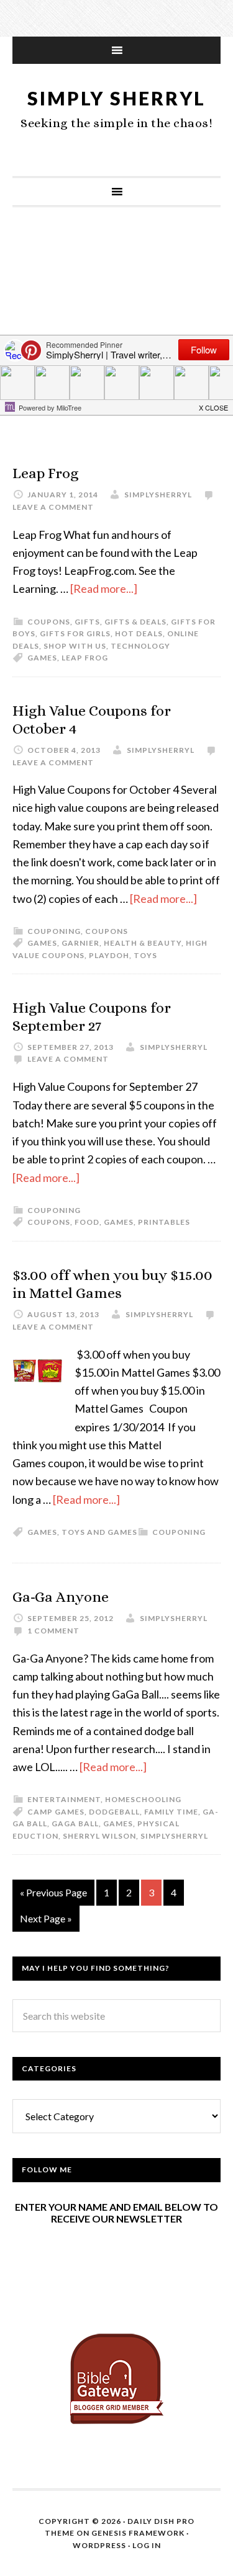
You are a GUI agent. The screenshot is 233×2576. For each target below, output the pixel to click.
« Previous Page (53, 1892)
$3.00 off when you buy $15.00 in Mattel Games (112, 1284)
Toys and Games (99, 1532)
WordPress (99, 2545)
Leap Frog (46, 473)
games (42, 658)
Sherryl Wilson (99, 1836)
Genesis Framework (138, 2533)
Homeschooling (143, 1799)
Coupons (49, 622)
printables (164, 1222)
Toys (145, 955)
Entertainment (64, 1799)
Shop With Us (75, 646)
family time (171, 1812)
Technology (140, 646)
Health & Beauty (143, 943)
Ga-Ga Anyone (61, 1597)
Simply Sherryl (116, 98)
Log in (147, 2545)
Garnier (80, 943)
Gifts (87, 622)
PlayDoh (109, 955)
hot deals (139, 633)
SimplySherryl (174, 1836)
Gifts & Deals (135, 622)
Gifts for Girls (75, 633)
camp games (56, 1812)
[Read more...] (104, 588)
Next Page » (46, 1918)
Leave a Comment (53, 507)
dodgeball (114, 1812)
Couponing (54, 931)
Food (87, 1222)
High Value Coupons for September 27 (92, 1017)
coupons (49, 1222)
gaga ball (75, 1823)
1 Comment (53, 1631)
